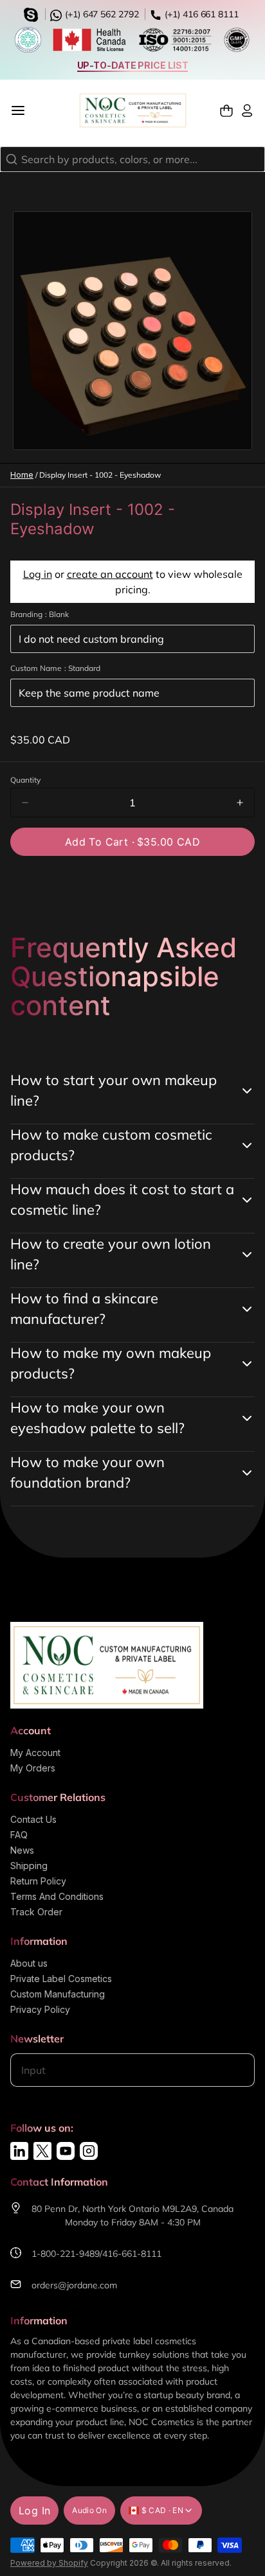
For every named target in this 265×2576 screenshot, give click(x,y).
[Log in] (247, 111)
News (22, 1850)
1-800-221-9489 (66, 2254)
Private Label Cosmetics (61, 1979)
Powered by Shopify (49, 2563)
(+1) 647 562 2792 (100, 14)
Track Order (36, 1912)
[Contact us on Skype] (33, 13)
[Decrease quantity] (25, 803)
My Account (35, 1753)
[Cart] (226, 111)
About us (29, 1963)
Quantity (25, 780)
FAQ (19, 1835)
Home (22, 475)
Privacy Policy (40, 2009)
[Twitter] (42, 2151)
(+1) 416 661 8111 (201, 14)
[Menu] (23, 110)
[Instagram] (89, 2151)
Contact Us (33, 1819)
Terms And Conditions (57, 1896)
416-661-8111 (132, 2254)
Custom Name (55, 668)
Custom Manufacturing (58, 1994)
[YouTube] (66, 2151)
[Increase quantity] (240, 803)
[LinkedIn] (19, 2151)
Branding (40, 614)
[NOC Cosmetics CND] (133, 110)
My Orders (33, 1768)
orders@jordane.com (74, 2285)
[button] (132, 842)
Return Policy (38, 1881)
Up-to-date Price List (133, 65)
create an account (110, 574)
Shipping (29, 1866)
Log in (38, 574)
